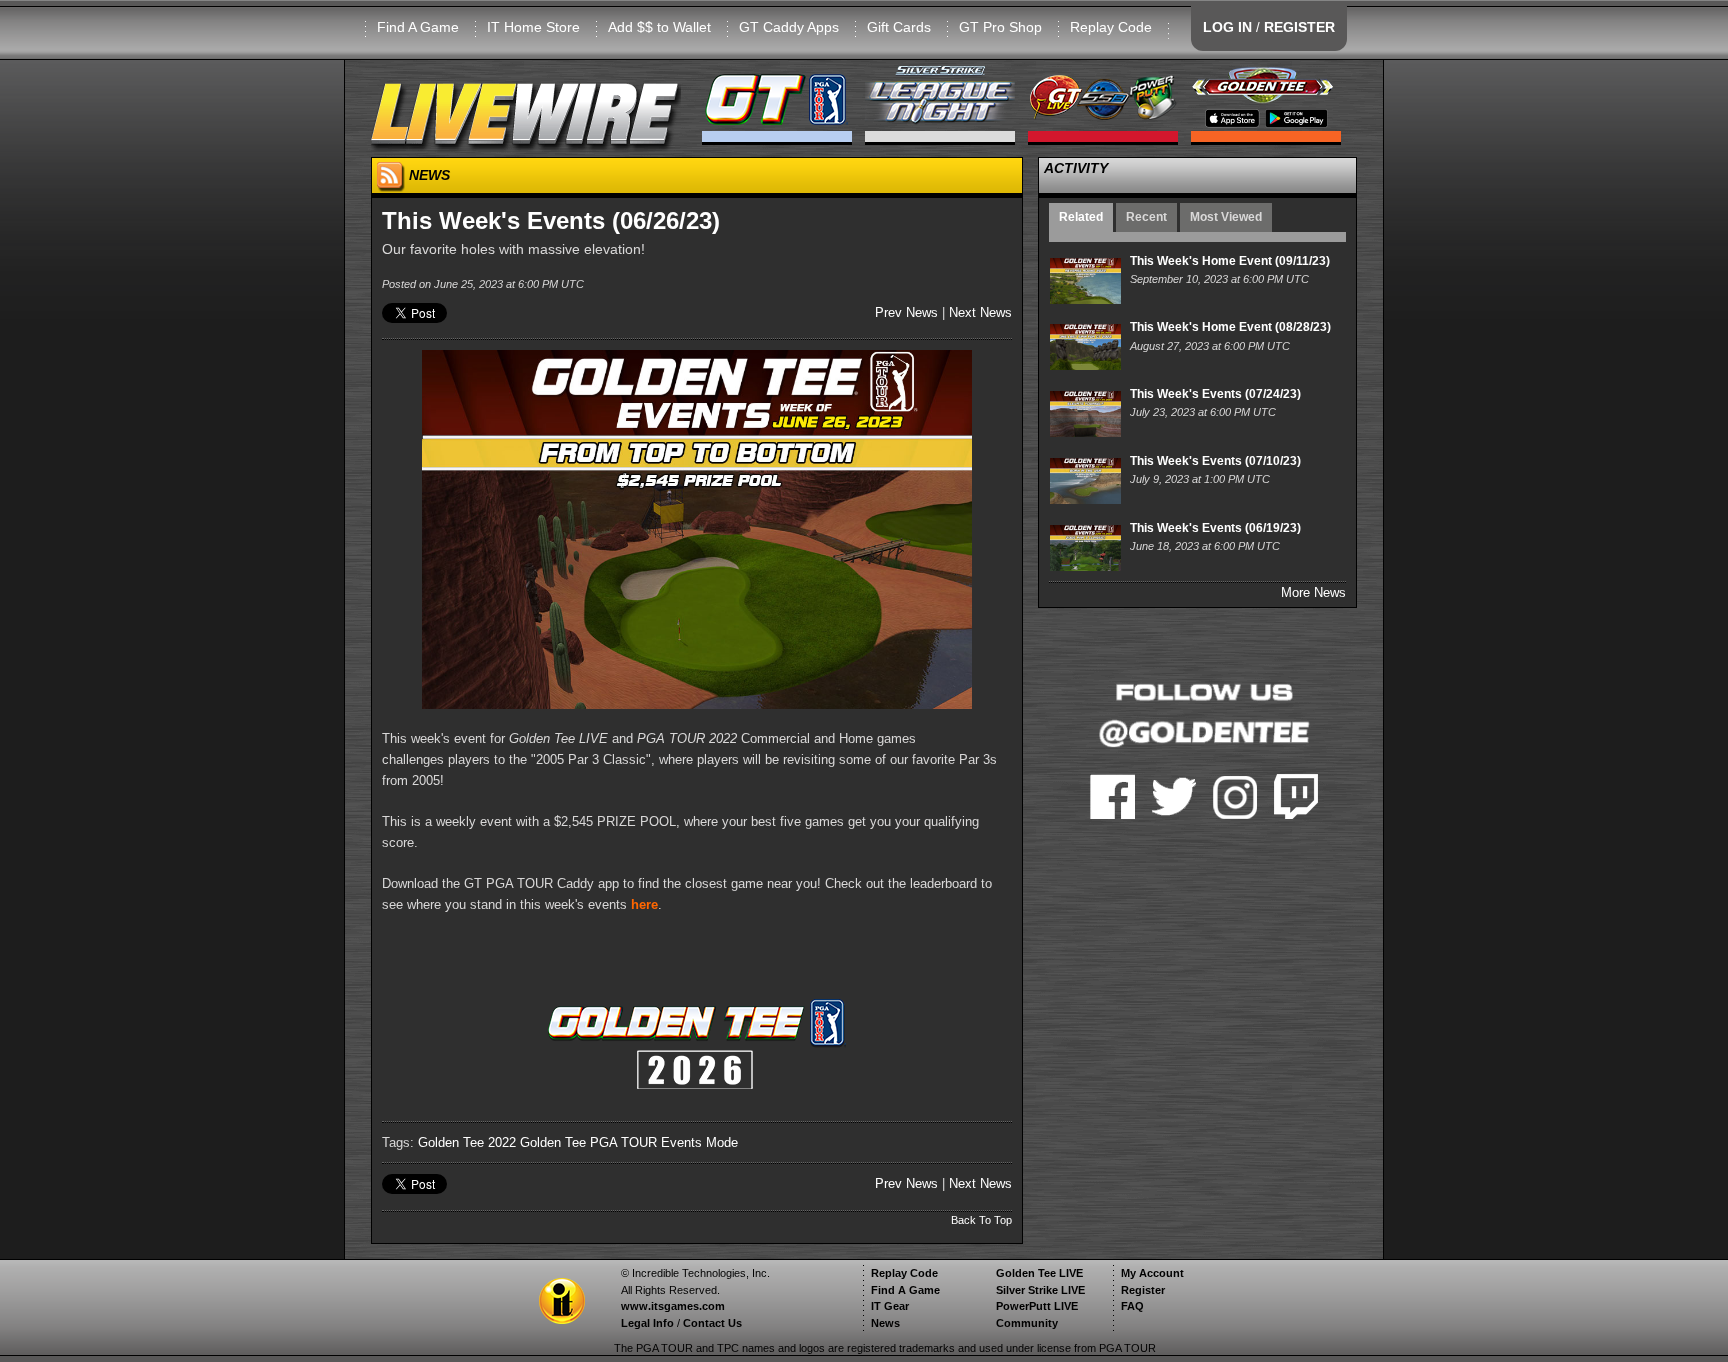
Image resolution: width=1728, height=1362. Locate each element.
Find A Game (418, 27)
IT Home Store (533, 27)
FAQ (1132, 1306)
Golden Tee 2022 (467, 1142)
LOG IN (1227, 27)
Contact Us (712, 1323)
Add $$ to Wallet (659, 27)
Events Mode (699, 1142)
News (885, 1323)
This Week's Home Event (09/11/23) (1230, 261)
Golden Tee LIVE (1039, 1273)
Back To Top (981, 1220)
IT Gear (890, 1306)
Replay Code (1111, 27)
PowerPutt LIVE (1037, 1306)
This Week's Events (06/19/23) (1215, 528)
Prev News (906, 312)
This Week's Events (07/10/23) (1215, 461)
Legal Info (647, 1323)
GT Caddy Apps (789, 27)
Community (1027, 1323)
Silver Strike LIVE (1040, 1290)
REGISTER (1299, 27)
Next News (980, 312)
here (644, 904)
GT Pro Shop (1000, 27)
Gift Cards (899, 27)
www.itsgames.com (673, 1306)
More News (1313, 592)
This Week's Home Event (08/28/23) (1230, 327)
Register (1143, 1290)
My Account (1152, 1273)
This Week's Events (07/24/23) (1215, 394)
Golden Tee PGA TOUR (588, 1142)
